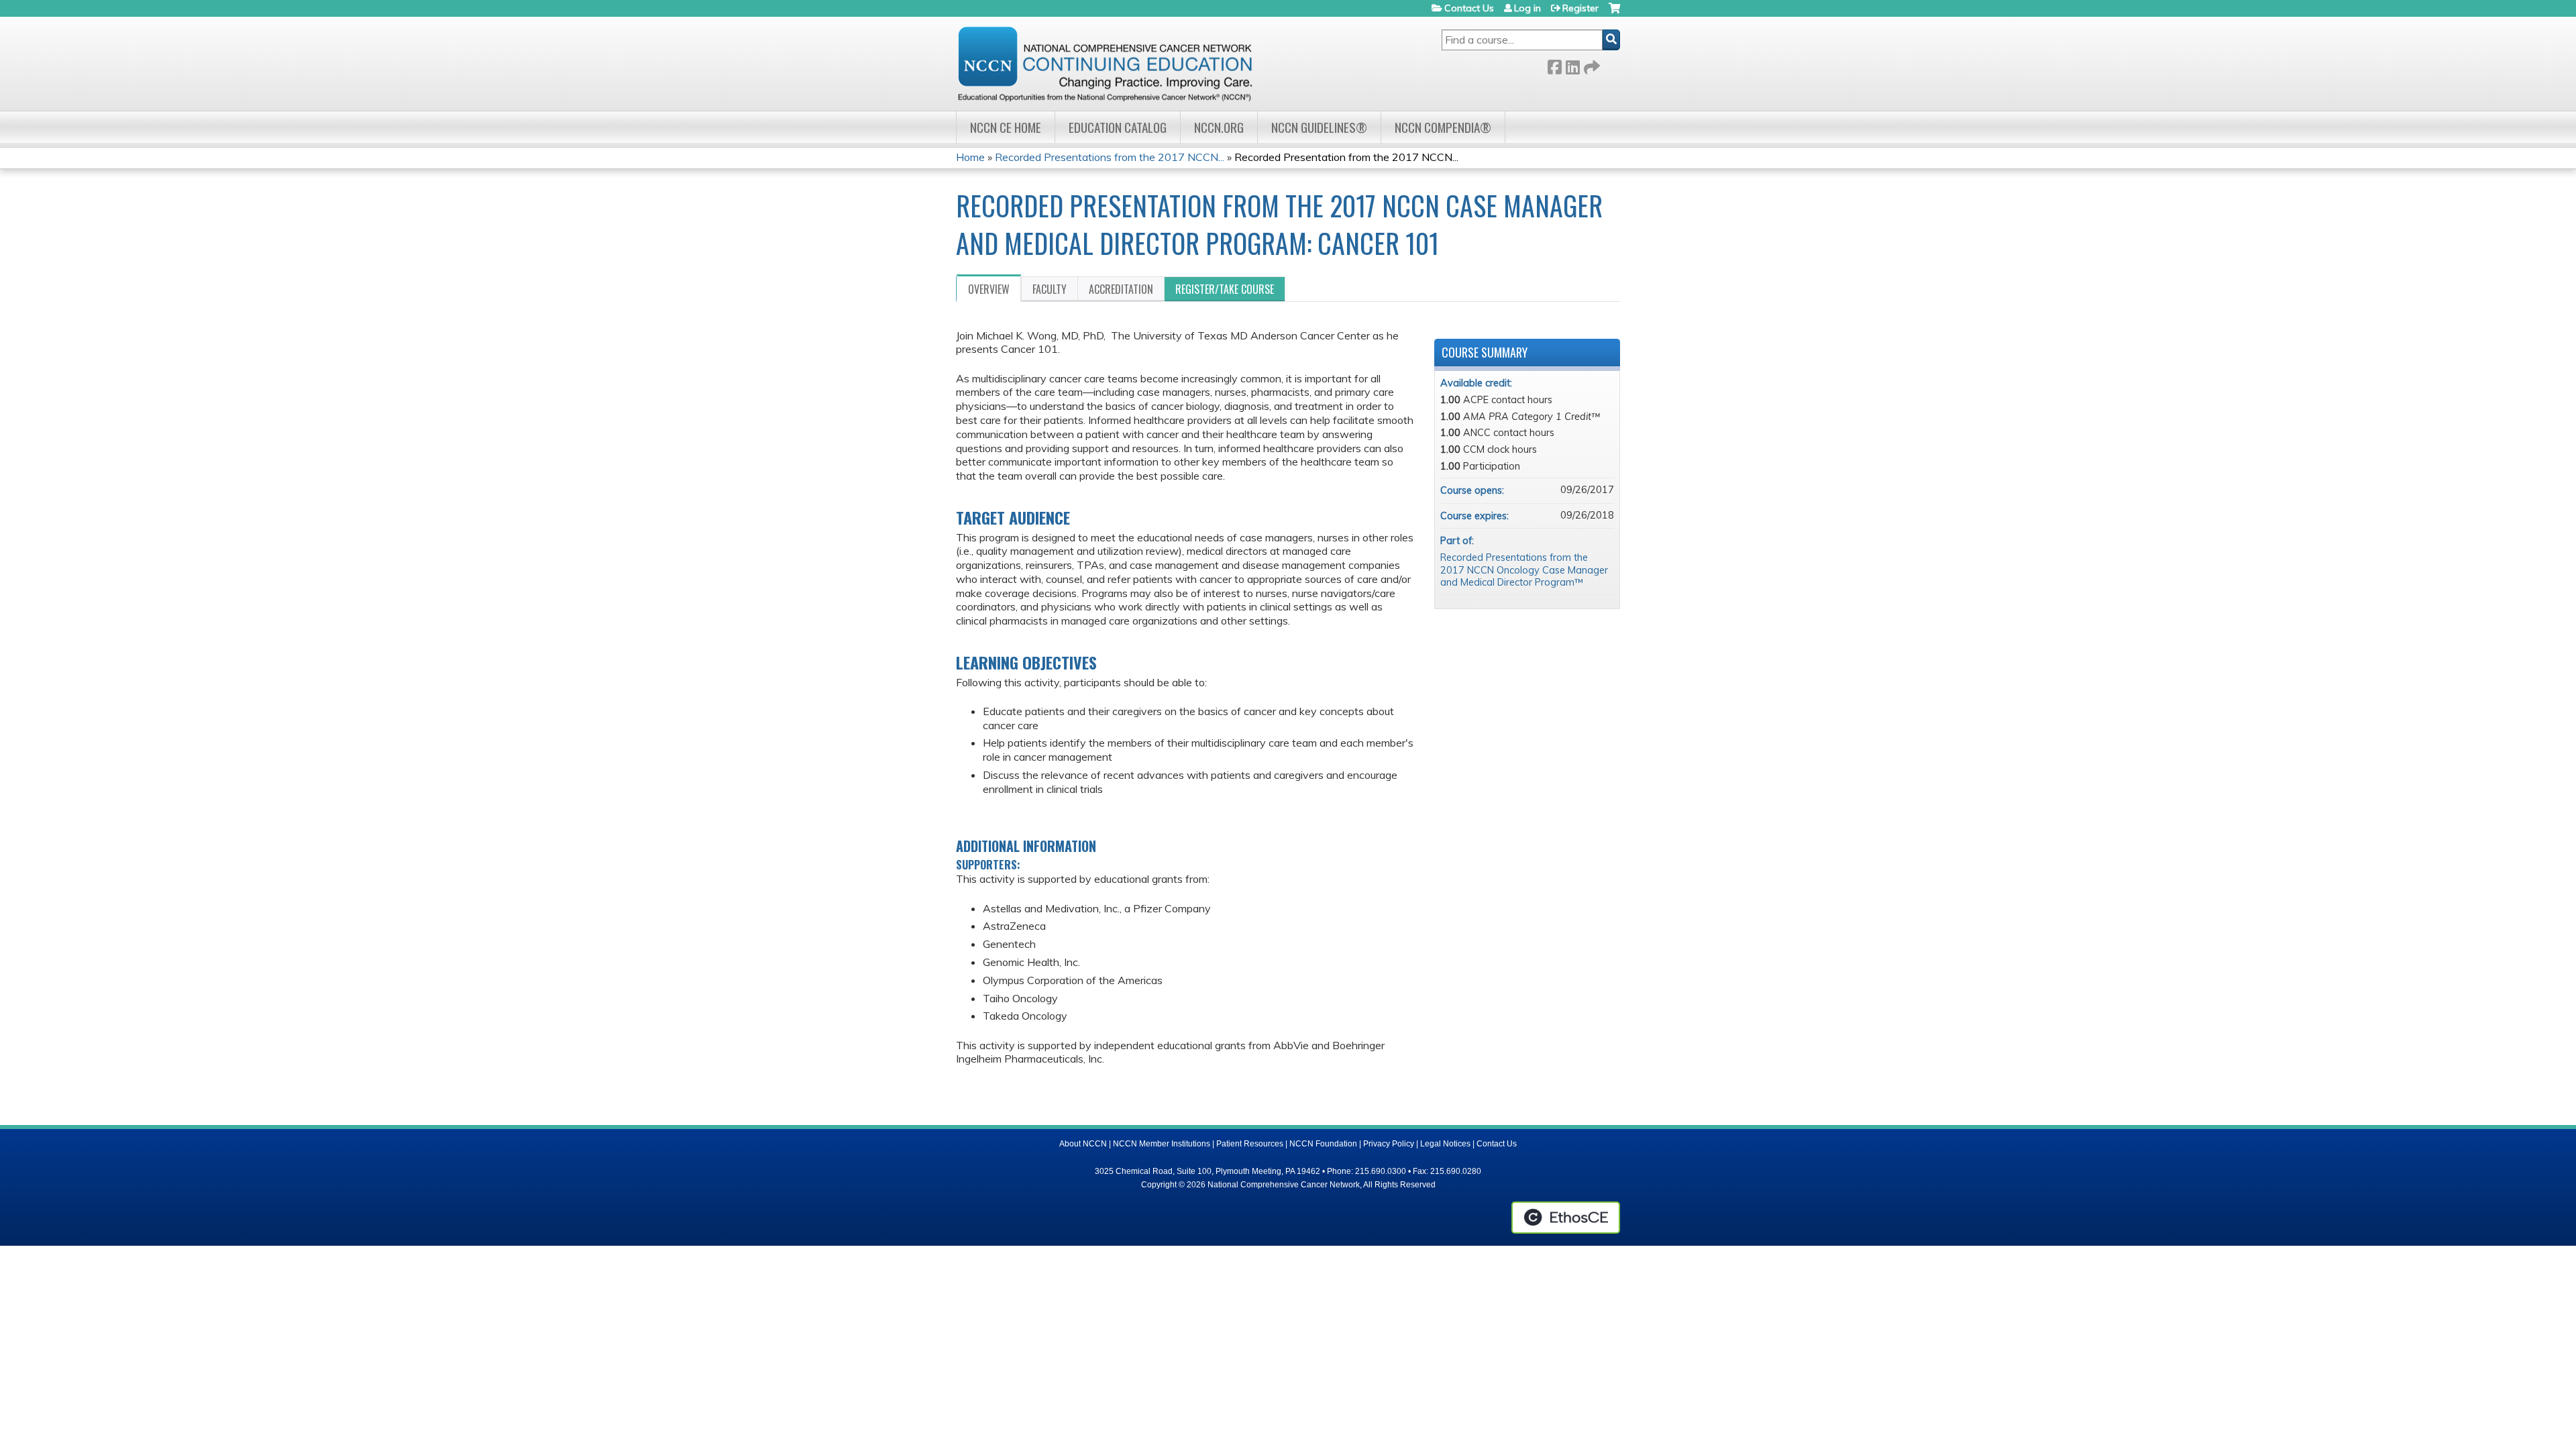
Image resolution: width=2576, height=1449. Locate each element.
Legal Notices (1445, 1144)
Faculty (1050, 289)
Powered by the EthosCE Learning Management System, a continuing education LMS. (1566, 1218)
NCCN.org (1219, 127)
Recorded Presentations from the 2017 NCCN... (1110, 157)
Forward (1591, 65)
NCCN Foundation (1323, 1144)
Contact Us (1469, 8)
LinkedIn (1572, 65)
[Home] (1105, 64)
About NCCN (1083, 1144)
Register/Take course (1225, 289)
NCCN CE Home (1006, 127)
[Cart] (1614, 13)
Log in (1527, 8)
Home (970, 157)
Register (1580, 8)
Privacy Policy (1389, 1144)
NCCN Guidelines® (1319, 127)
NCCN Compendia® (1443, 127)
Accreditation (1121, 289)
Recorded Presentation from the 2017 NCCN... (1346, 157)
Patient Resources (1250, 1144)
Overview (989, 289)
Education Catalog (1118, 127)
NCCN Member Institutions (1162, 1144)
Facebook (1554, 65)
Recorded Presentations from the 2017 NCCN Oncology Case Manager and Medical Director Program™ (1524, 570)
